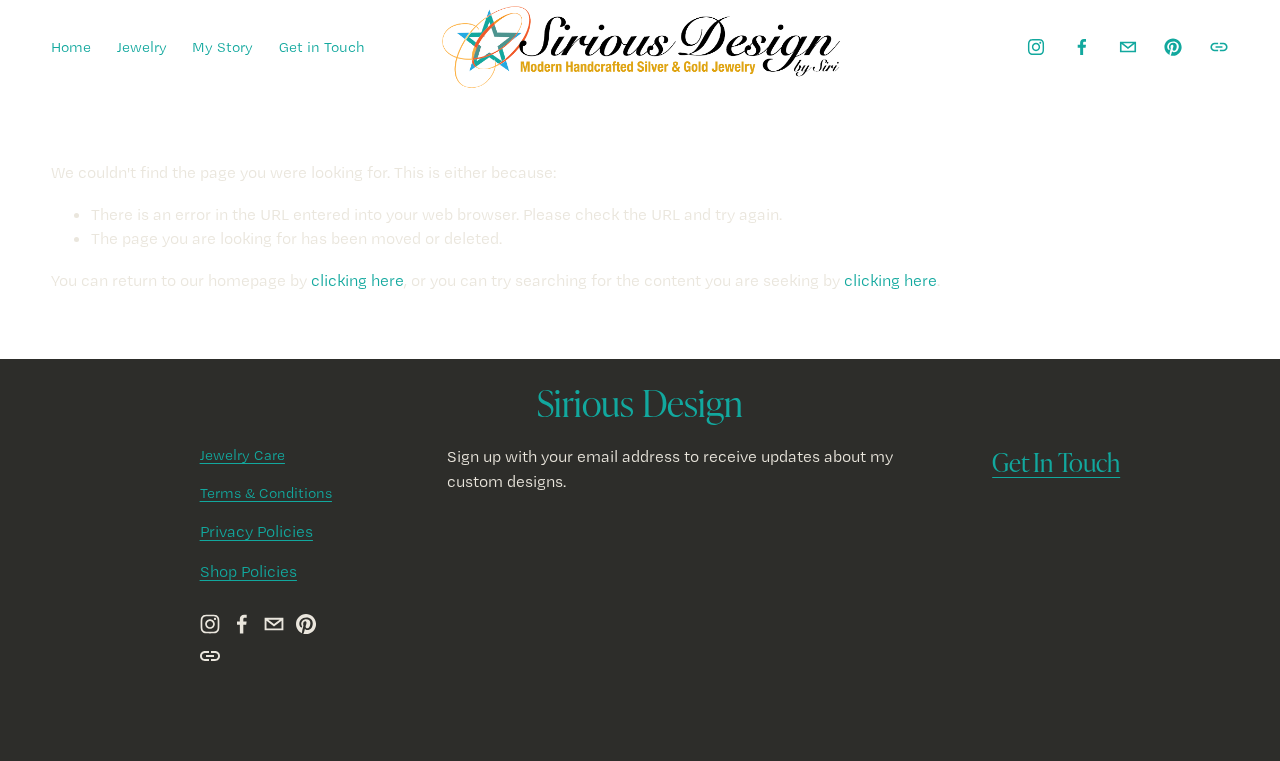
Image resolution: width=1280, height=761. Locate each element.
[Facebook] (1082, 47)
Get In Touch (1056, 461)
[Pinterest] (1173, 47)
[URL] (1219, 47)
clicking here (357, 280)
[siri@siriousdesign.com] (1128, 47)
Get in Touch (322, 47)
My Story (222, 47)
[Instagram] (1036, 47)
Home (71, 47)
